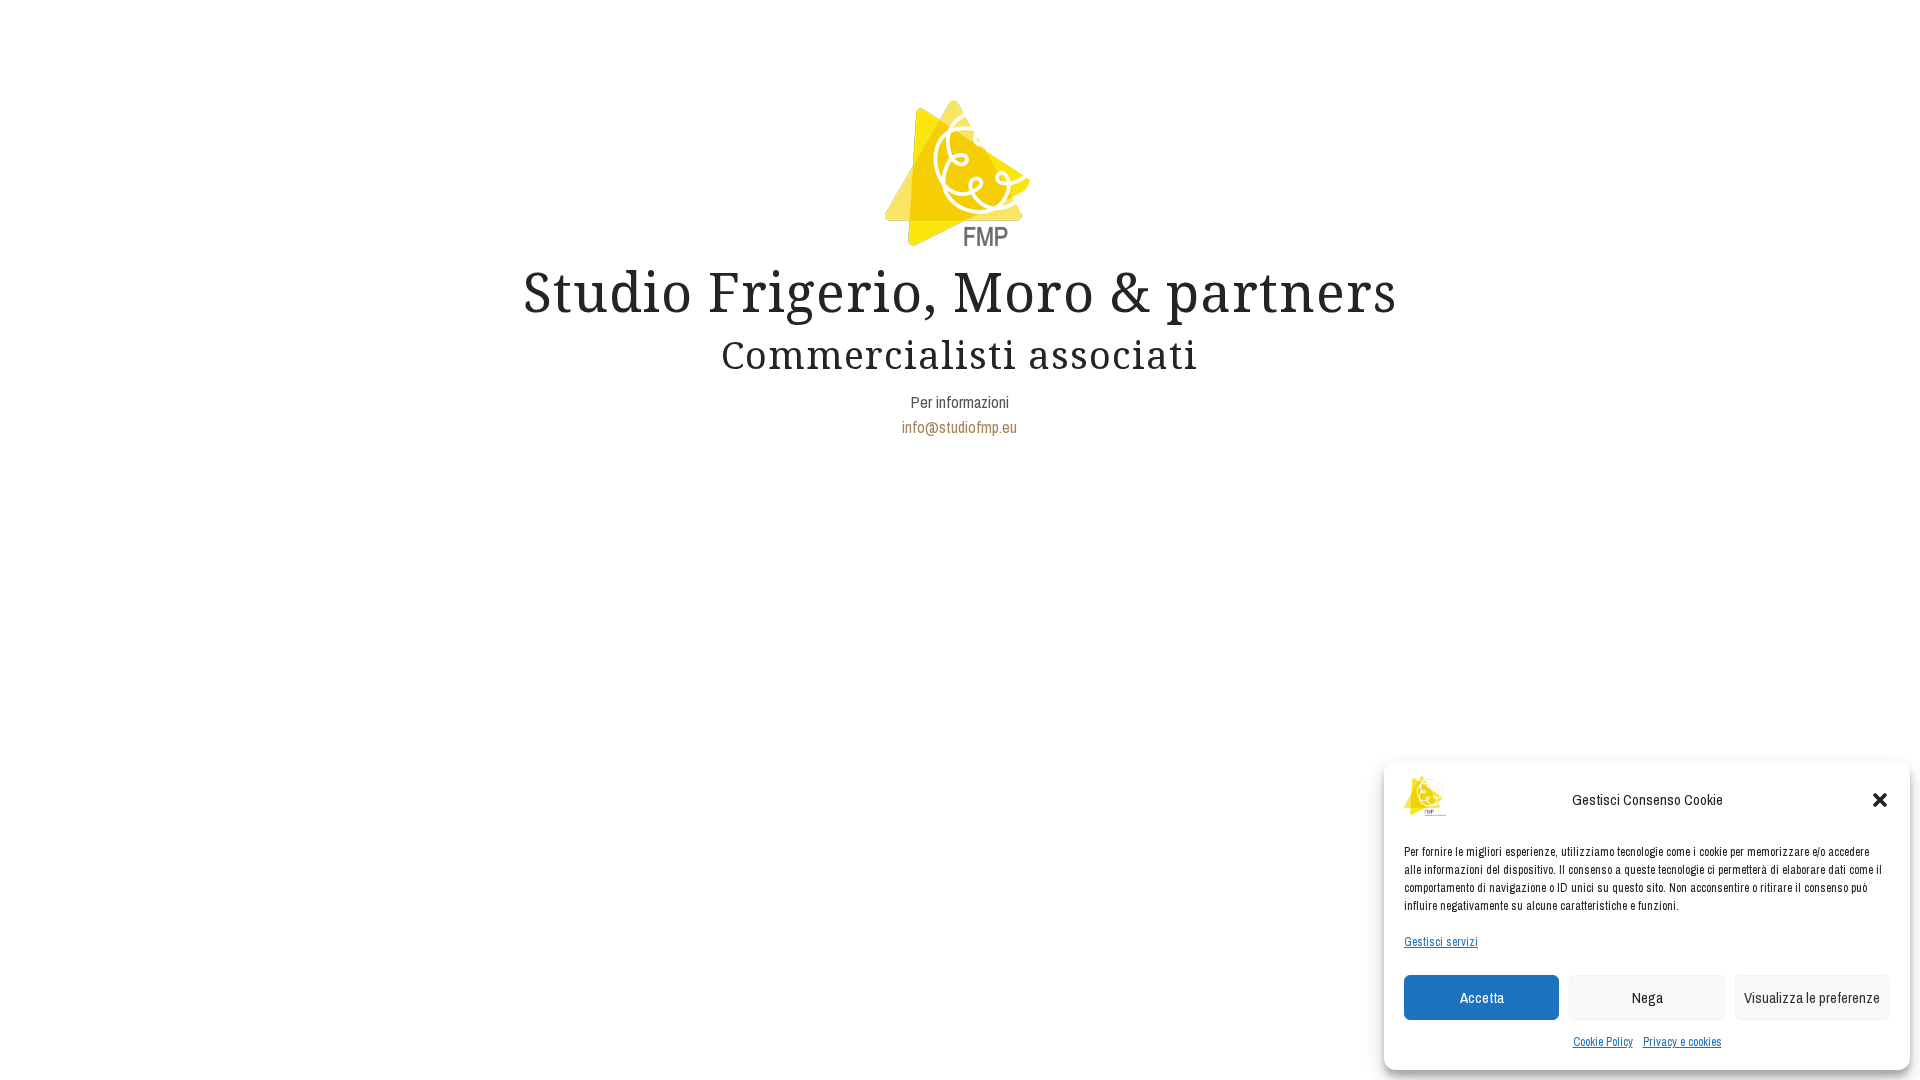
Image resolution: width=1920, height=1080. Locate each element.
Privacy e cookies (1682, 1042)
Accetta (1482, 997)
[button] (1880, 800)
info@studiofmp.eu (959, 427)
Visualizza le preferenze (1812, 997)
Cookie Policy (1603, 1042)
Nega (1647, 997)
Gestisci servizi (1441, 942)
